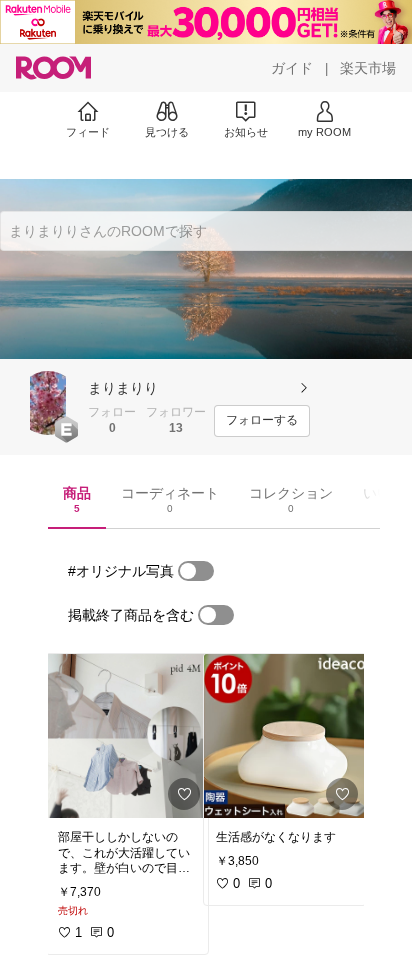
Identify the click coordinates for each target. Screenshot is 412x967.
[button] (48, 403)
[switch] (196, 571)
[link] (127, 736)
